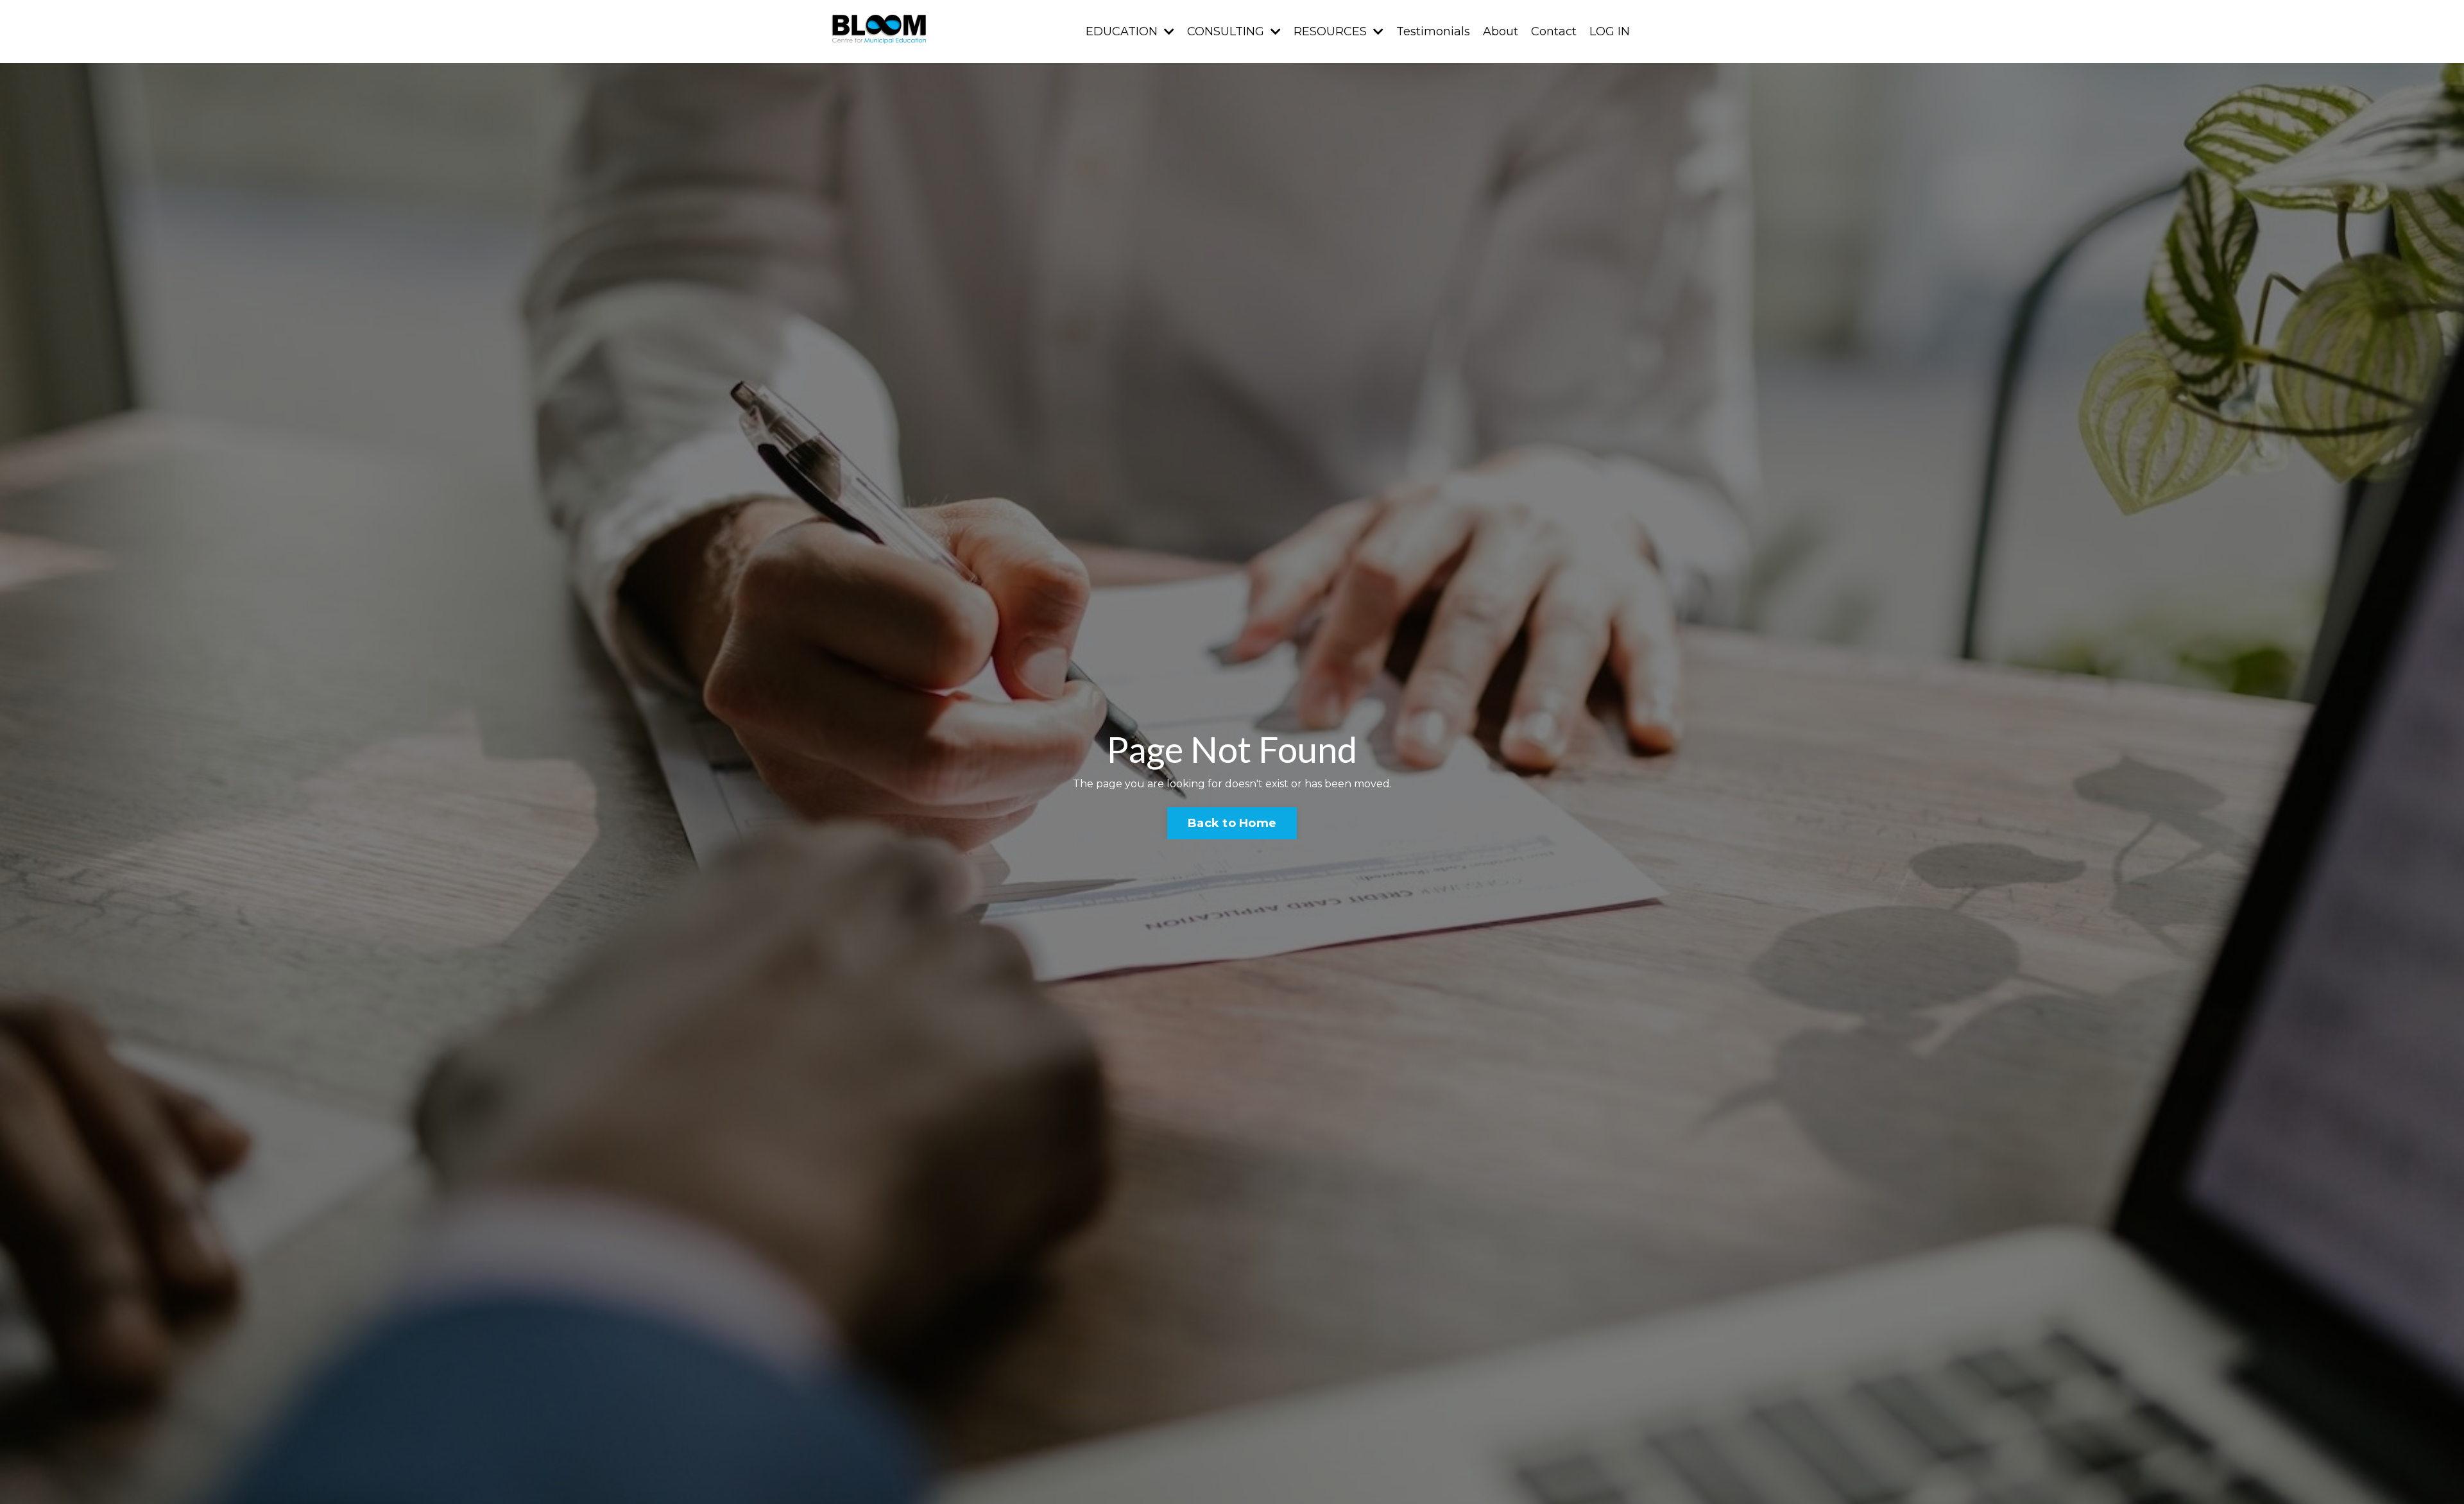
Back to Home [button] (1232, 823)
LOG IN (1610, 31)
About (1501, 31)
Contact (1554, 31)
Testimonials (1433, 31)
